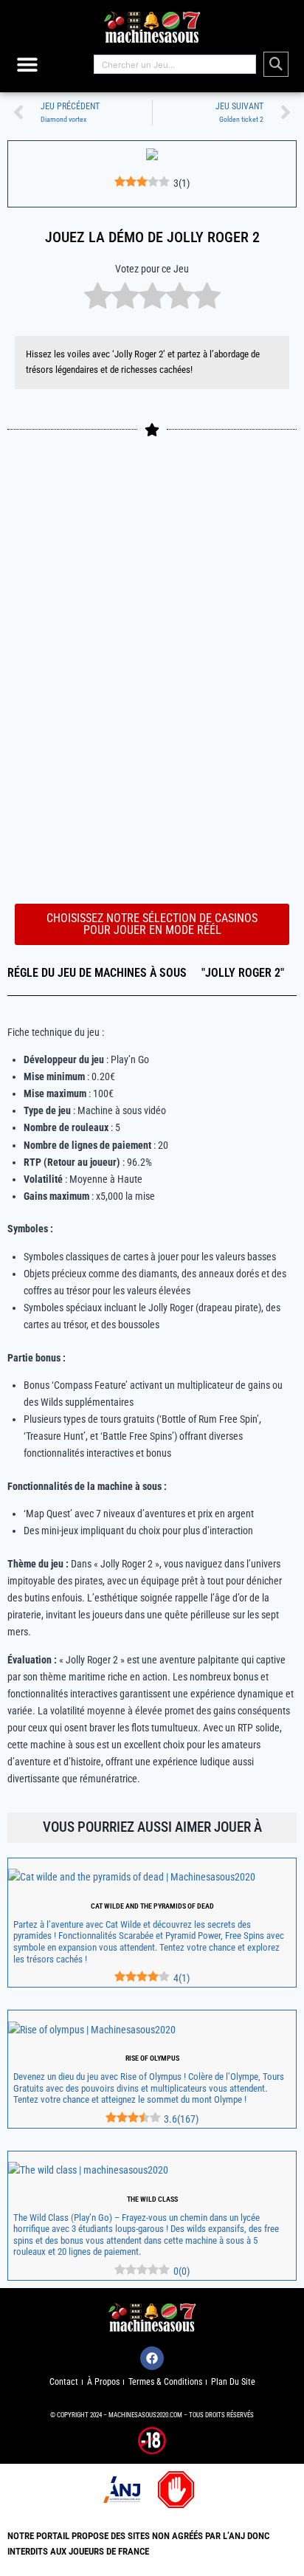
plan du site (233, 2382)
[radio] (98, 298)
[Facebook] (152, 2358)
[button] (28, 65)
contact (64, 2382)
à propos (103, 2382)
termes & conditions (165, 2382)
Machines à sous (141, 973)
